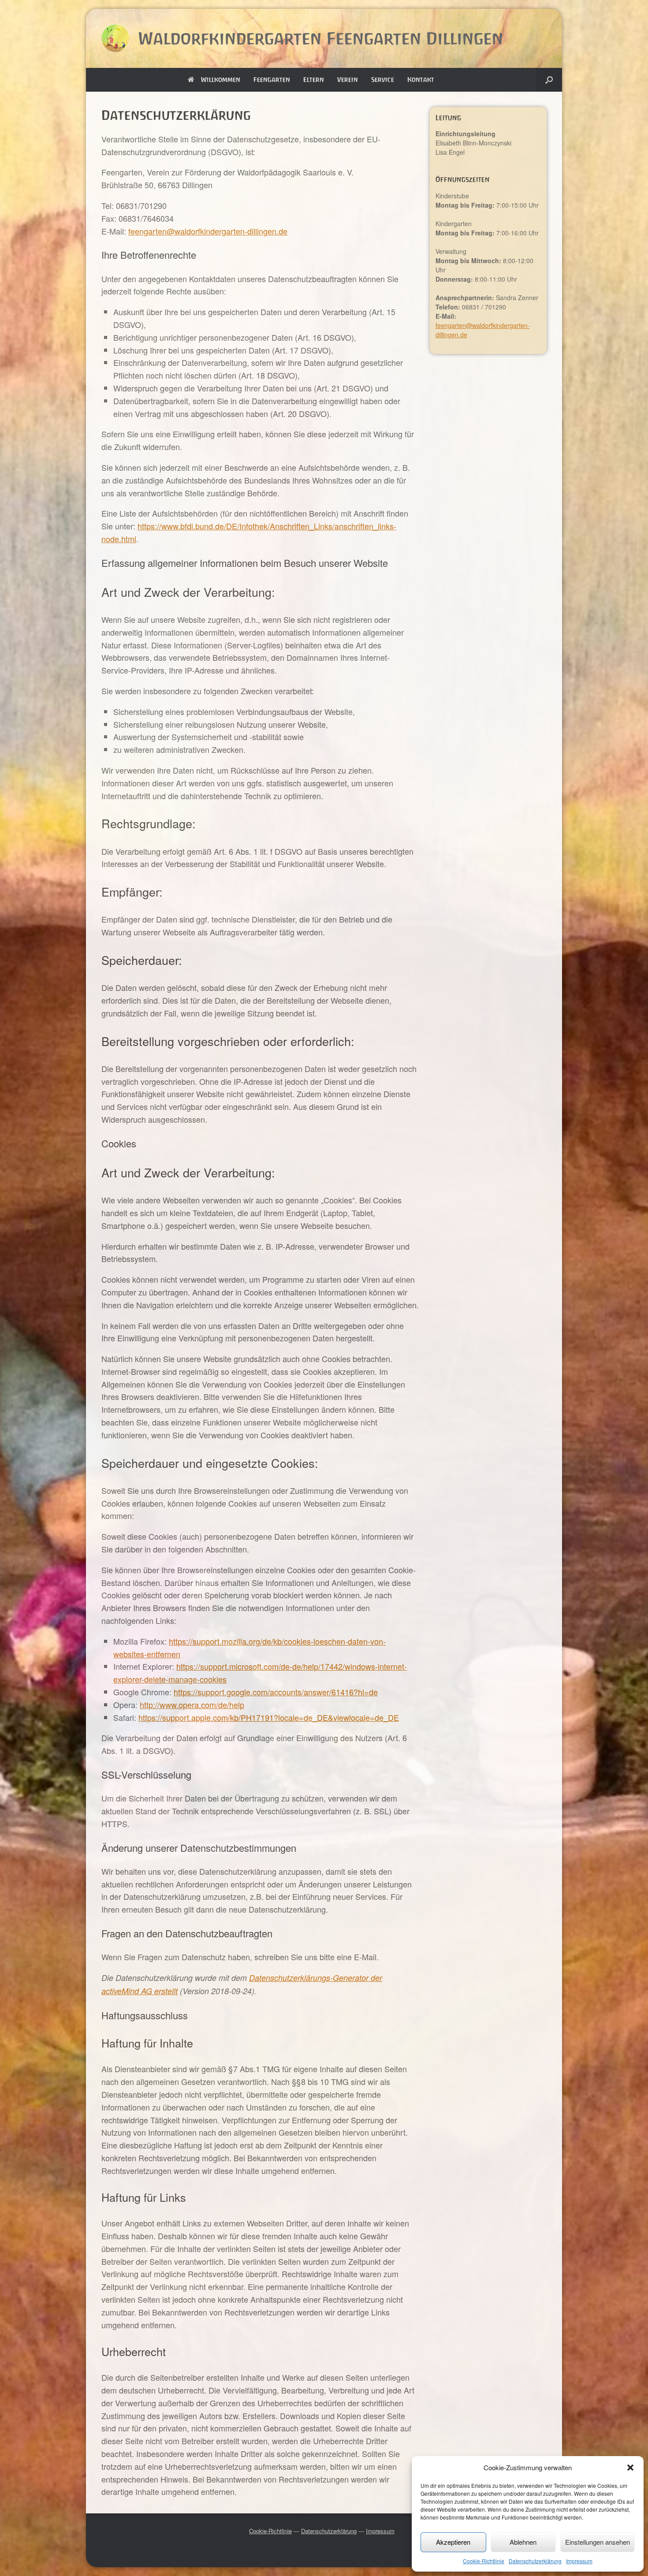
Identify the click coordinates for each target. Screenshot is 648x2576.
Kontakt (421, 80)
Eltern (314, 80)
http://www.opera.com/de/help (192, 1705)
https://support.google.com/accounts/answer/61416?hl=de (276, 1692)
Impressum (579, 2561)
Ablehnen (523, 2542)
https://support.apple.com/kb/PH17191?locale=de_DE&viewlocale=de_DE (269, 1717)
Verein (348, 80)
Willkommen (221, 80)
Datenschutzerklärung (535, 2561)
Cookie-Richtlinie (484, 2561)
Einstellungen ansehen (598, 2542)
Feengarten (272, 80)
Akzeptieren (453, 2542)
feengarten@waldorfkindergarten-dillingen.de (208, 231)
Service (383, 80)
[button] (630, 2468)
